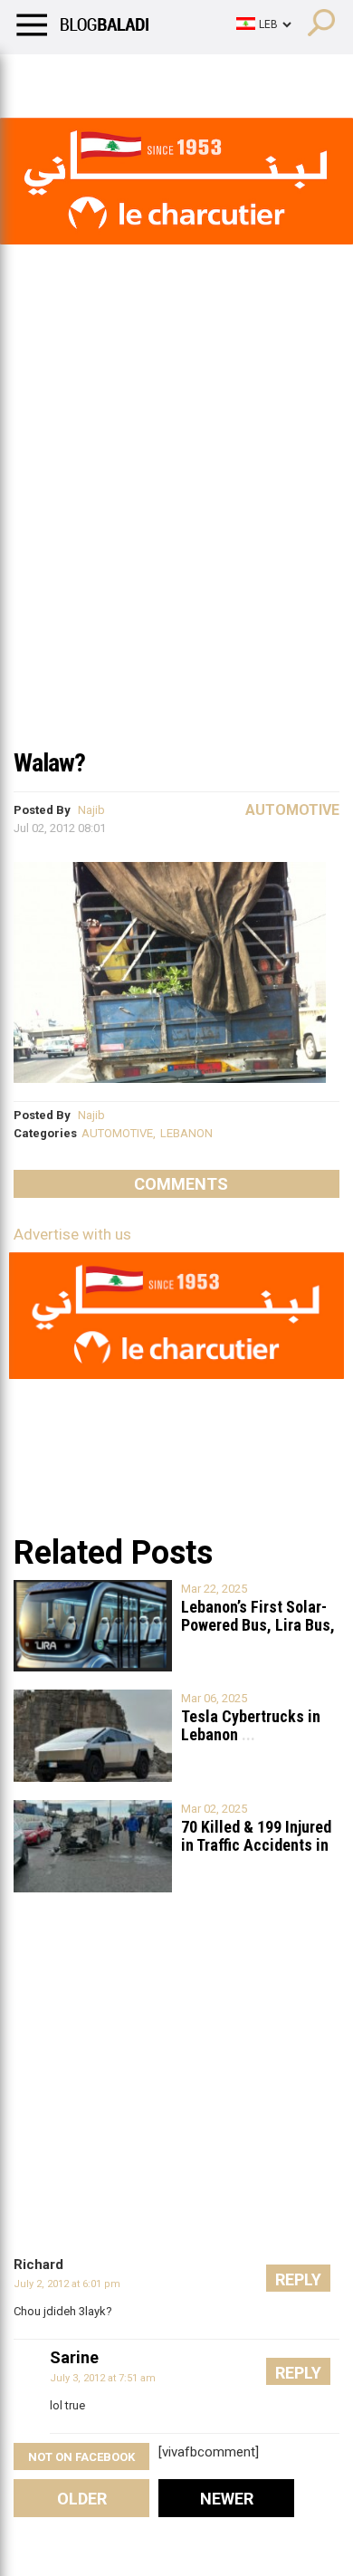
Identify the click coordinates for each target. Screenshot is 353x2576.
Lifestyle (41, 77)
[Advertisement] (176, 551)
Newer (227, 2499)
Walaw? (49, 763)
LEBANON (186, 1133)
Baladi (247, 77)
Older (82, 2499)
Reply (298, 2279)
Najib (91, 810)
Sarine (74, 2357)
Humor (117, 77)
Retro (182, 77)
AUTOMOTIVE (117, 1133)
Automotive (292, 810)
